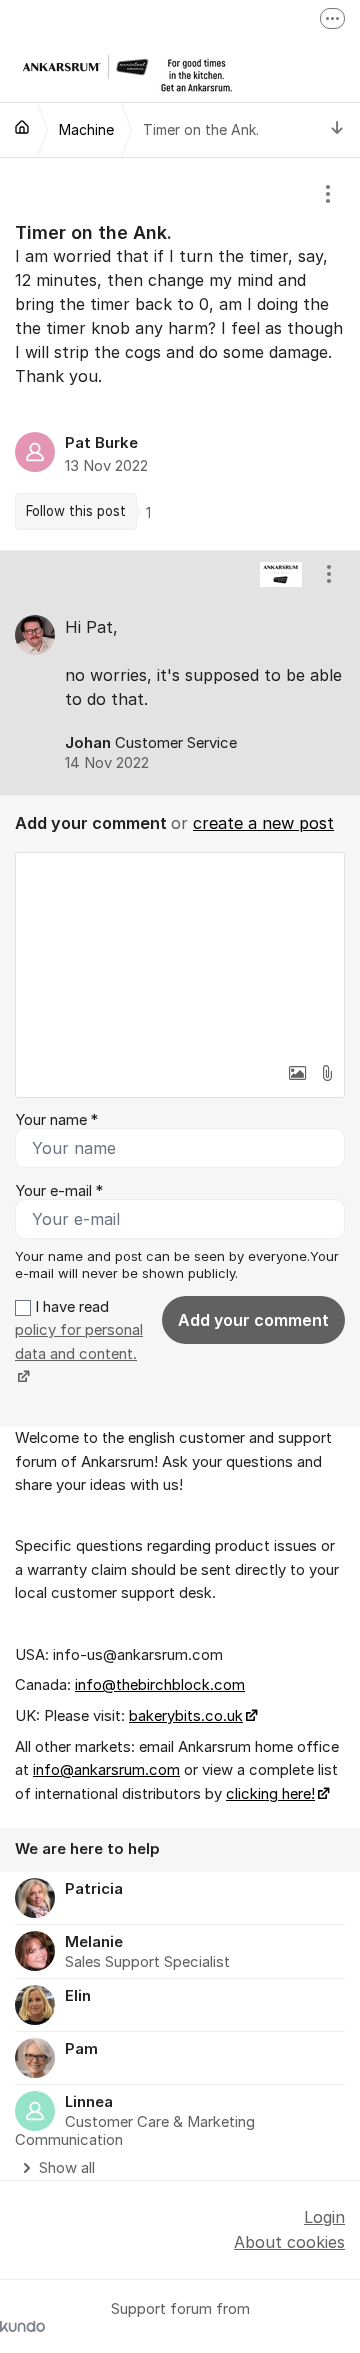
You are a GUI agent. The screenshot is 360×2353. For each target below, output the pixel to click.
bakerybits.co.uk (186, 1716)
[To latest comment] (337, 129)
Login (324, 2217)
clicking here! (270, 1794)
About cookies (289, 2242)
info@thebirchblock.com (160, 1685)
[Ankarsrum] (22, 127)
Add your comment (253, 1320)
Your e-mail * (59, 1191)
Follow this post (76, 511)
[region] (180, 354)
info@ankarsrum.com (106, 1770)
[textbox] (180, 953)
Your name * (56, 1120)
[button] (297, 1073)
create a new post (263, 823)
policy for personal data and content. (79, 1341)
